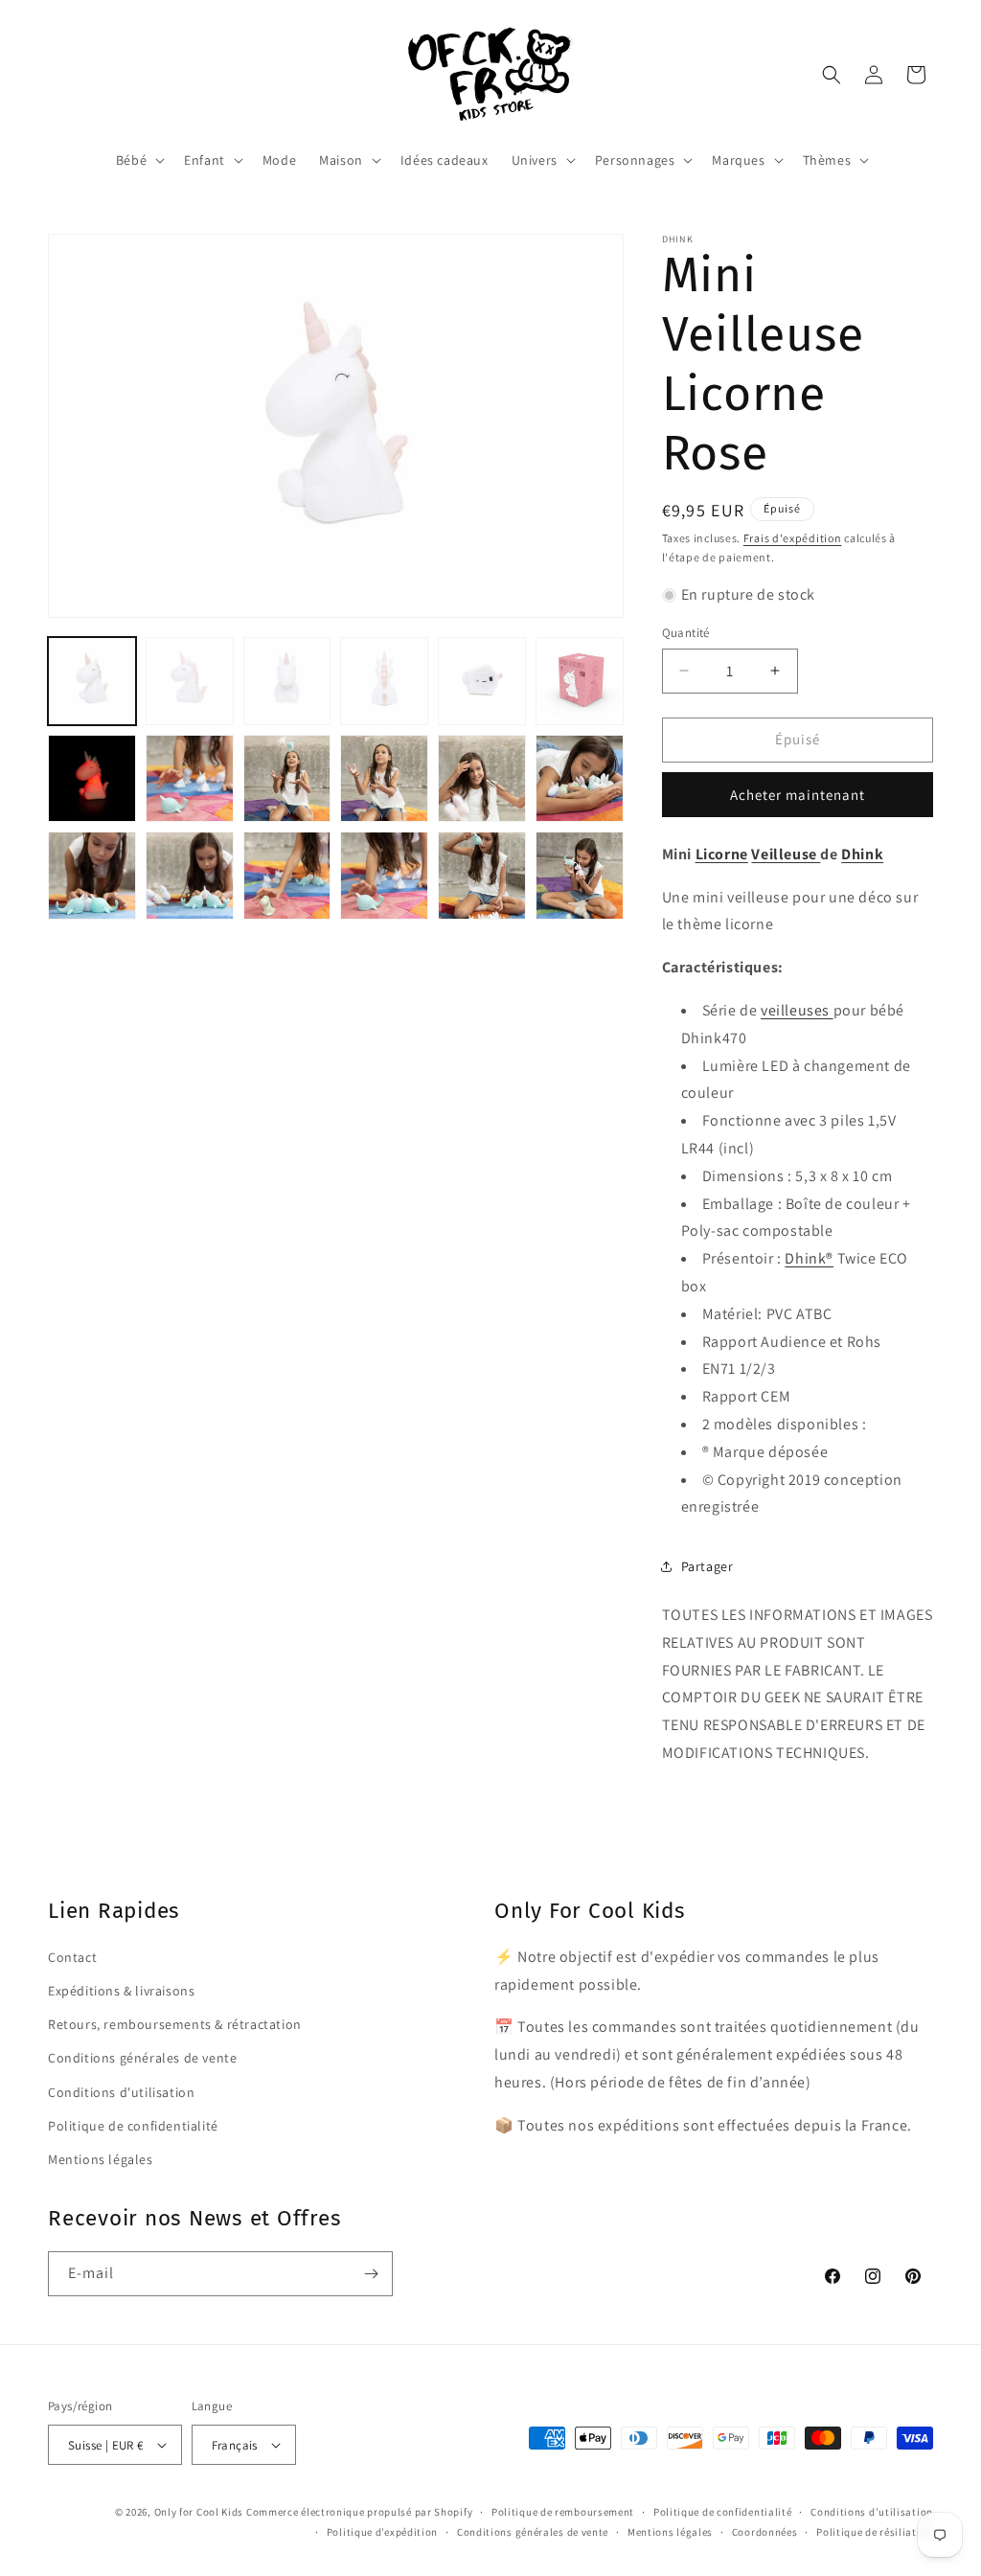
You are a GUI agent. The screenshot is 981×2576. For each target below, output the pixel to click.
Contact (72, 1957)
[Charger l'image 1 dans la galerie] (92, 681)
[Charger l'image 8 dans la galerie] (190, 779)
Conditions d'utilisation (121, 2092)
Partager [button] (707, 1566)
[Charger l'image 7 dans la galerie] (92, 779)
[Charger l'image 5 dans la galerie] (482, 681)
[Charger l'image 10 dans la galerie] (384, 779)
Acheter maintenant (798, 795)
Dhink (862, 854)
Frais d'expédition (793, 538)
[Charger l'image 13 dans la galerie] (92, 876)
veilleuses (797, 1010)
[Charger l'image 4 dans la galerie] (384, 681)
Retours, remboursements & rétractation (175, 2024)
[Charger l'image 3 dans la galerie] (287, 681)
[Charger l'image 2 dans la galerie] (190, 681)
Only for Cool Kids (199, 2512)
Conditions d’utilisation (872, 2512)
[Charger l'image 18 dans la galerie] (580, 876)
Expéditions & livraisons (121, 1991)
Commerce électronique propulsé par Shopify (359, 2512)
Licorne (722, 854)
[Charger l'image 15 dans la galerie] (287, 876)
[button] (138, 160)
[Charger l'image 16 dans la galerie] (384, 876)
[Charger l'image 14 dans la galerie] (190, 876)
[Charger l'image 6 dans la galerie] (580, 681)
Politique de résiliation (875, 2532)
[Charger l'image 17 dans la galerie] (482, 876)
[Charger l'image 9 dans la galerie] (287, 779)
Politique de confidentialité (133, 2126)
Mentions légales (101, 2159)
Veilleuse (786, 854)
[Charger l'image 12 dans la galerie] (580, 779)
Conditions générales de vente (142, 2058)
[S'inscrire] (371, 2274)
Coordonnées (765, 2532)
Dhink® (809, 1258)
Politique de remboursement (563, 2512)
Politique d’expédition (382, 2532)
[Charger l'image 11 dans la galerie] (482, 779)
